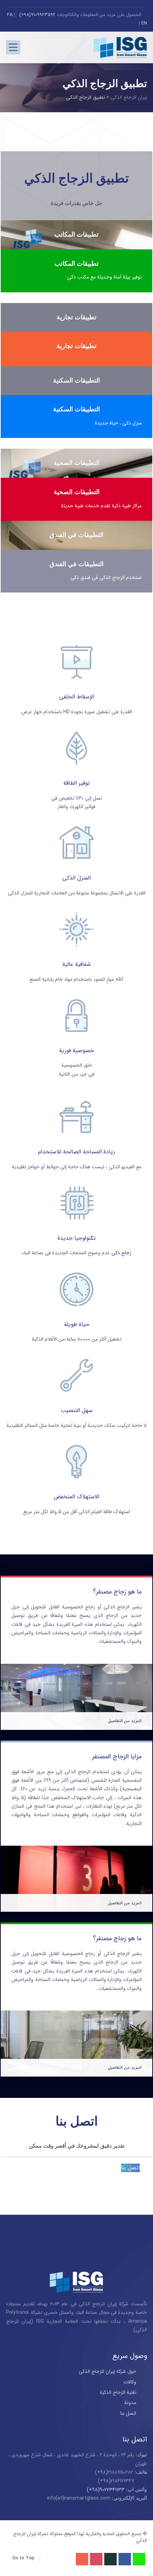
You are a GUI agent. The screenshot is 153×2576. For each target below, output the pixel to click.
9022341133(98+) (106, 2490)
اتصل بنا (130, 2168)
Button (76, 521)
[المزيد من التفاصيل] (76, 1668)
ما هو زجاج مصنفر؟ (117, 1592)
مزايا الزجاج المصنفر (117, 1757)
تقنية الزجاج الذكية (118, 2392)
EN (144, 23)
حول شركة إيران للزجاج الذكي (107, 2371)
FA (10, 15)
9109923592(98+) (37, 15)
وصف (76, 222)
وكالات (130, 2382)
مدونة (130, 2403)
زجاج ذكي (121, 1253)
